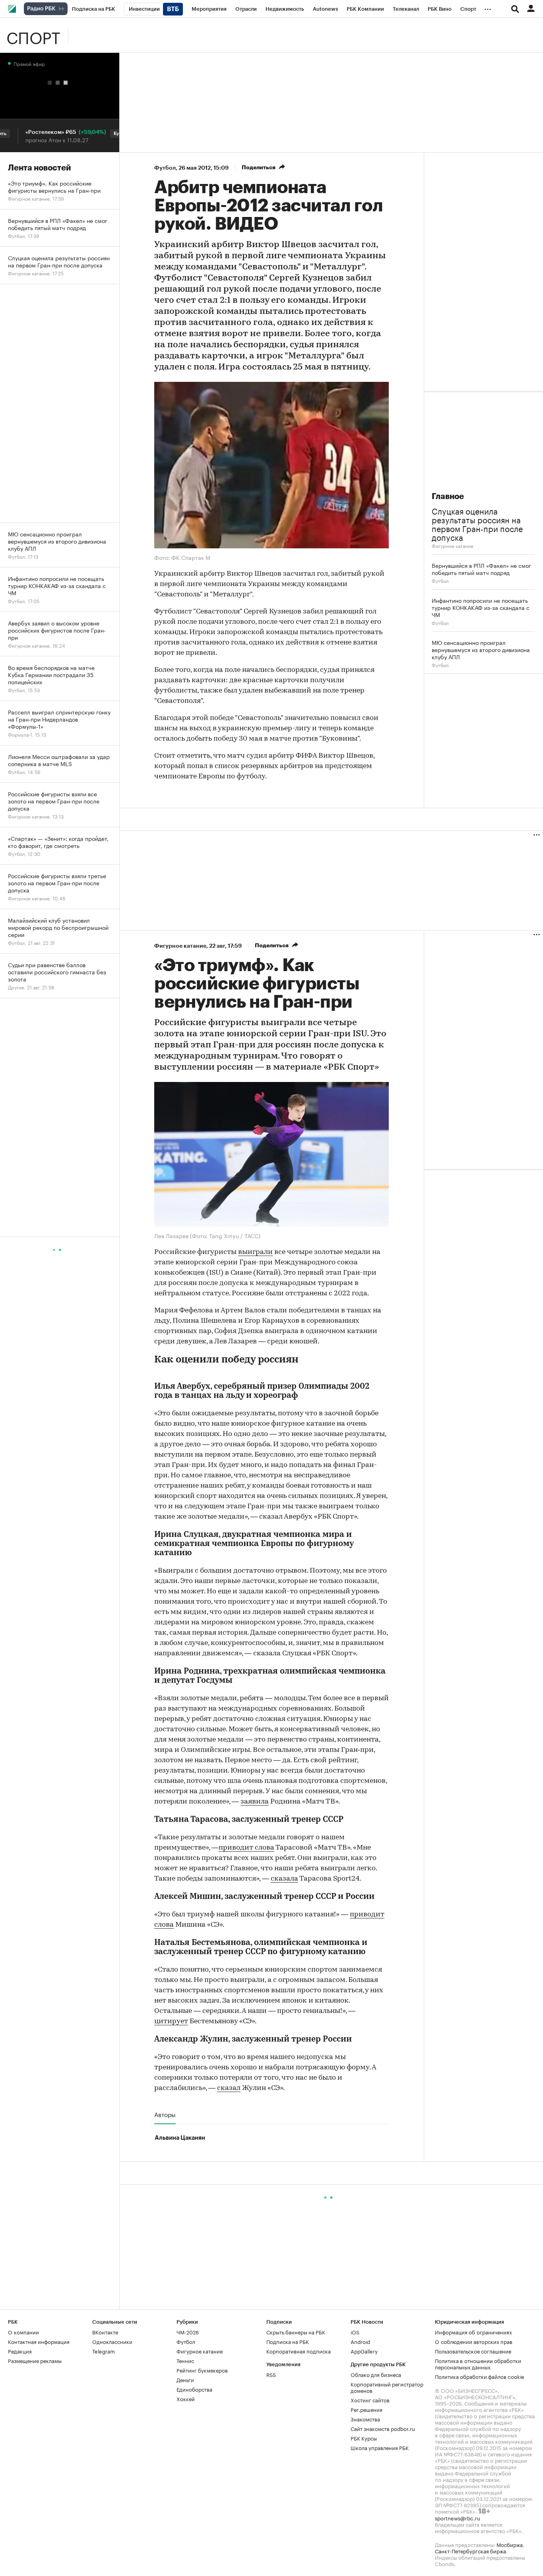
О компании (23, 2332)
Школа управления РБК (380, 2447)
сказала (284, 1879)
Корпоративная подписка (299, 2351)
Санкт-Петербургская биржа (470, 2551)
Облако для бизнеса (376, 2374)
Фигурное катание (453, 545)
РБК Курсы (364, 2438)
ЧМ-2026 (188, 2332)
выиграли (255, 1252)
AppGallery (364, 2351)
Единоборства (194, 2389)
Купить (100, 134)
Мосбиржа (510, 2544)
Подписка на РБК (288, 2341)
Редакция (20, 2351)
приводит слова (246, 1848)
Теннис (185, 2360)
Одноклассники (112, 2341)
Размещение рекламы (35, 2360)
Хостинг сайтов (370, 2400)
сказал (229, 2088)
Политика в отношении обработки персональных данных (478, 2363)
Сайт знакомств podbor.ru (383, 2428)
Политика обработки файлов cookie (480, 2376)
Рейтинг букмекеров (202, 2370)
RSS (271, 2374)
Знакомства (365, 2419)
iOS (355, 2332)
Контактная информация (39, 2341)
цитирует (171, 2022)
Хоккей (186, 2398)
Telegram (104, 2351)
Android (360, 2341)
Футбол (165, 168)
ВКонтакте (105, 2332)
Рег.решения (367, 2409)
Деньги (185, 2379)
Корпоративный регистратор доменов (387, 2387)
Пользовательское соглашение (473, 2351)
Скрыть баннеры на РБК (296, 2332)
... (488, 8)
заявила (255, 1802)
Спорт (33, 35)
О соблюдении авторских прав (474, 2341)
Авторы (165, 2114)
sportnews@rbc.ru (458, 2518)
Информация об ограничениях (473, 2332)
